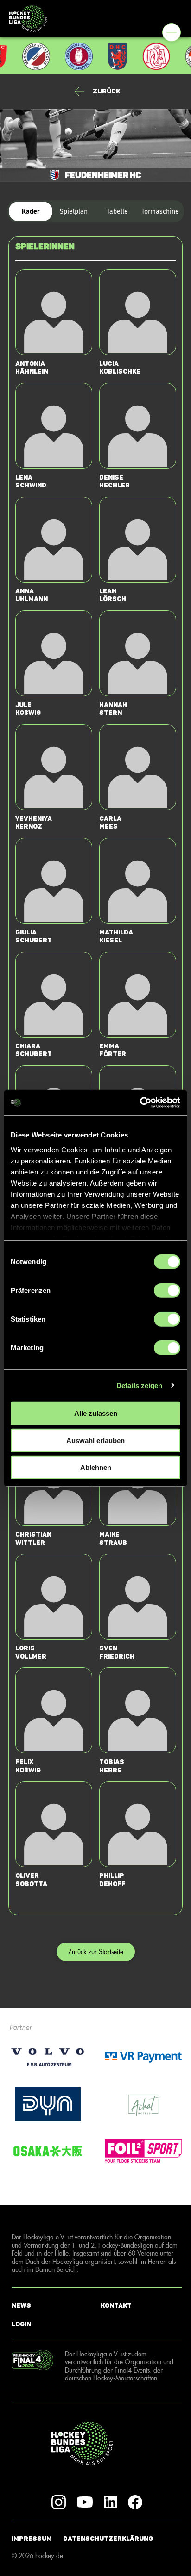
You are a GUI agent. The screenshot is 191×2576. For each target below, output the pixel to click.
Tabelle (117, 212)
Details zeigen (139, 1385)
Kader (31, 212)
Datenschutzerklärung (108, 2539)
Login (21, 2324)
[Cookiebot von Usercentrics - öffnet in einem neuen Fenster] (140, 1102)
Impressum (32, 2539)
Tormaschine (160, 212)
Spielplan (74, 212)
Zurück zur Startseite (96, 1952)
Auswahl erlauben (95, 1440)
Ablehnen (96, 1467)
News (21, 2306)
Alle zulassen (96, 1413)
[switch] (167, 1291)
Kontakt (116, 2306)
